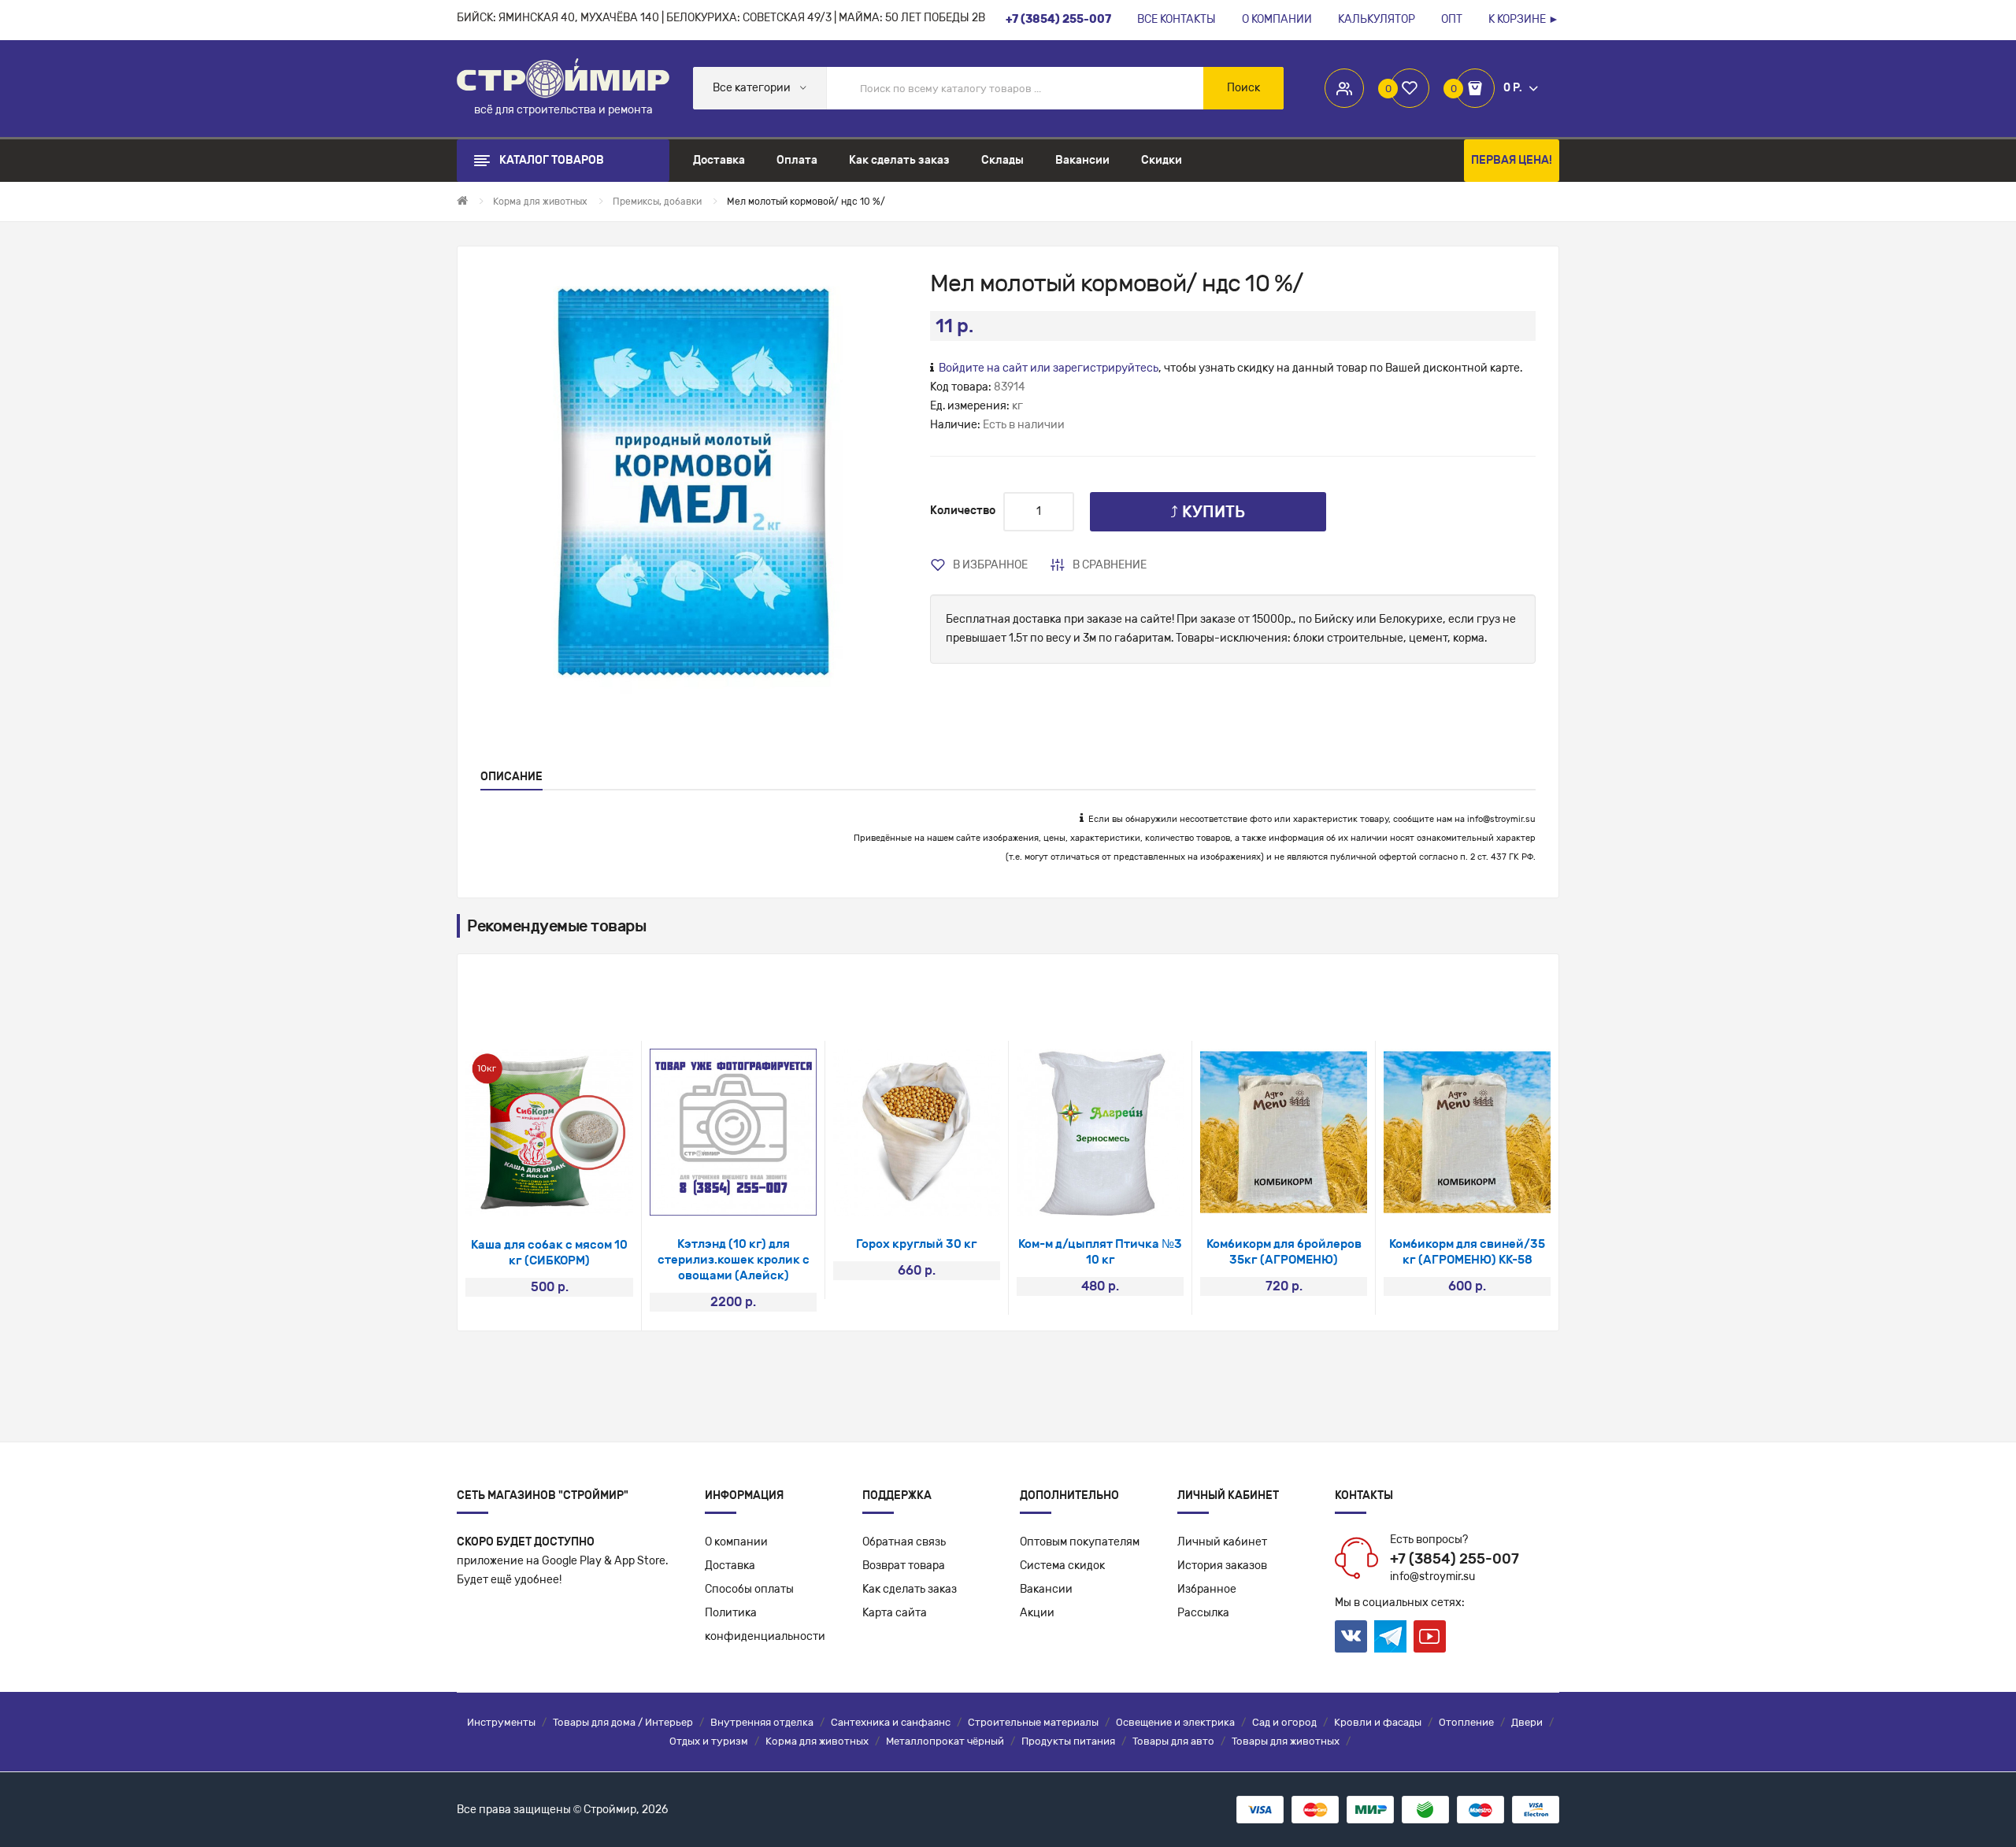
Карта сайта (895, 1613)
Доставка (730, 1566)
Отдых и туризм (709, 1741)
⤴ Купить (1208, 512)
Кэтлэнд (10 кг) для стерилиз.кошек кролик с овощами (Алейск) (734, 1260)
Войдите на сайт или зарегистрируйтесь (1049, 368)
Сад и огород (1284, 1722)
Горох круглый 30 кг (917, 1244)
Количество (963, 511)
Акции (1037, 1613)
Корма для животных (817, 1741)
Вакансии (1046, 1589)
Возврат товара (904, 1566)
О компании (736, 1542)
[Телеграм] (1390, 1637)
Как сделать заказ (910, 1589)
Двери (1527, 1722)
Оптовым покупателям (1080, 1542)
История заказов (1222, 1566)
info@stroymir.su (1501, 819)
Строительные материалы (1033, 1722)
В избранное (990, 565)
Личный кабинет (1222, 1542)
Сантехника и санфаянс (891, 1722)
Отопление (1466, 1722)
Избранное (1207, 1589)
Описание (511, 777)
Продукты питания (1068, 1741)
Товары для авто (1173, 1741)
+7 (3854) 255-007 (1455, 1559)
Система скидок (1062, 1566)
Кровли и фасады (1378, 1722)
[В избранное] (529, 1196)
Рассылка (1203, 1613)
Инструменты (501, 1722)
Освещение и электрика (1175, 1722)
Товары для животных (1286, 1741)
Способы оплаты (749, 1589)
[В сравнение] (571, 1196)
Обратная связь (904, 1542)
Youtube (1430, 1636)
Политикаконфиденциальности (765, 1625)
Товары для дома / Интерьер (623, 1722)
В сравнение (1110, 565)
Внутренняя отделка (762, 1722)
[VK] (1351, 1636)
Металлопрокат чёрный (945, 1741)
